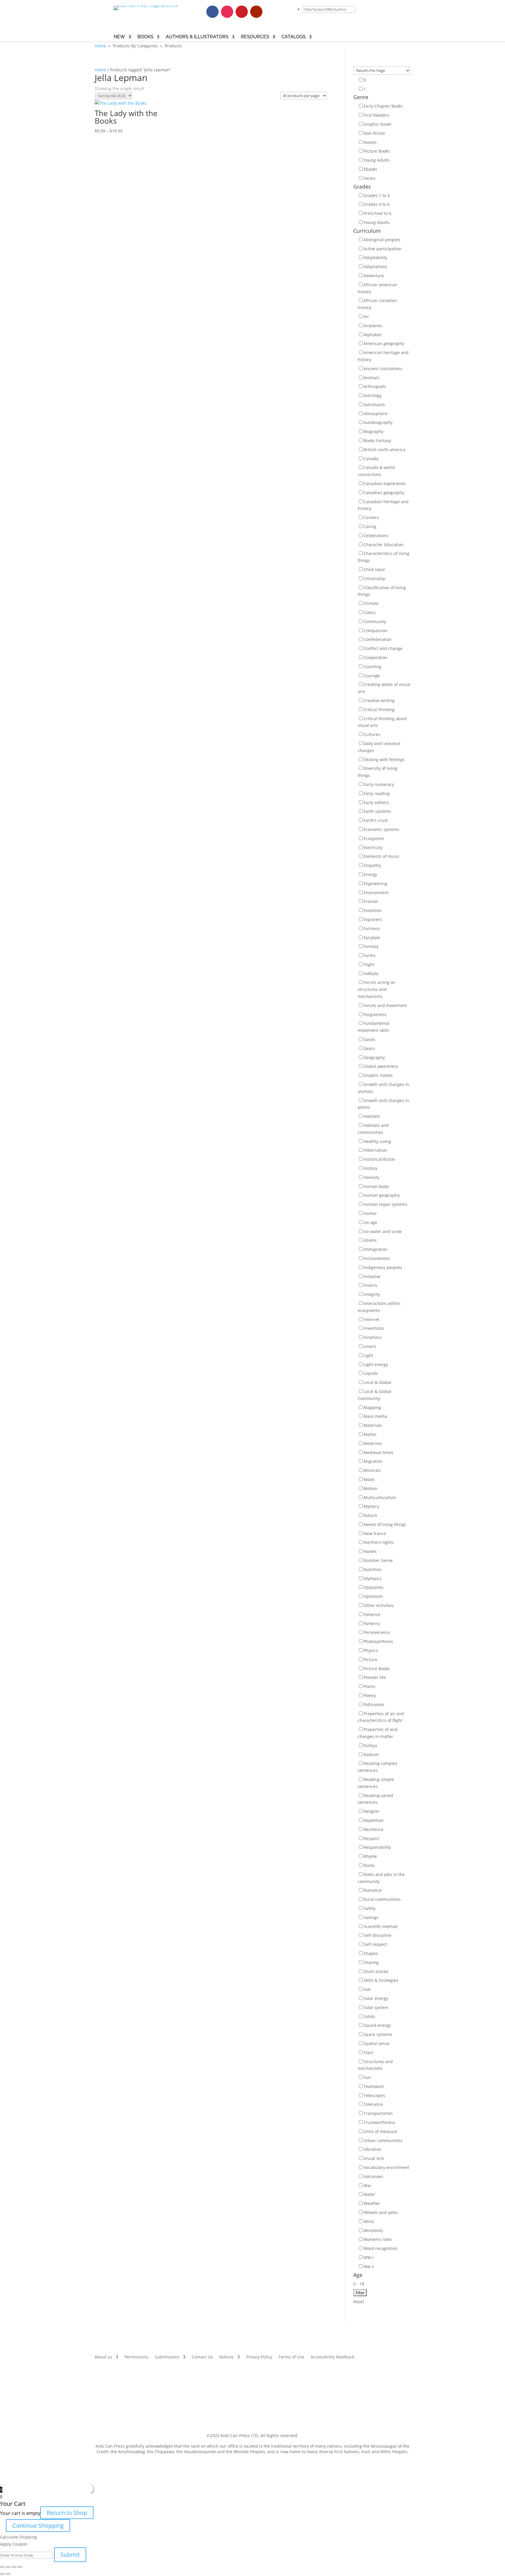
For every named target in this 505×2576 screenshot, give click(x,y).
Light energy (376, 1364)
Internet (371, 1319)
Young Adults (377, 160)
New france (375, 1533)
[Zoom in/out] (20, 2567)
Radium (371, 1755)
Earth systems (377, 811)
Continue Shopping (38, 2526)
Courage (372, 676)
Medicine (373, 1443)
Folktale (371, 974)
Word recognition (381, 2248)
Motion (370, 1488)
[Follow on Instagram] (227, 12)
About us (103, 2357)
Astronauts (374, 405)
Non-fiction (374, 133)
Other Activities (379, 1605)
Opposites (373, 1587)
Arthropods (375, 386)
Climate (371, 603)
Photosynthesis (378, 1641)
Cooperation (376, 657)
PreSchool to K (378, 213)
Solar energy (376, 1998)
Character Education (384, 545)
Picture (370, 1659)
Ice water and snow (383, 1231)
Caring (370, 526)
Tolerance (373, 2104)
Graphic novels (378, 1075)
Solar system (376, 2007)
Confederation (378, 639)
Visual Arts (374, 2158)
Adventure (374, 276)
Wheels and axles (381, 2212)
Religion (371, 1811)
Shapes (371, 1953)
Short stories (376, 1971)
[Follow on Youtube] (256, 12)
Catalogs (294, 37)
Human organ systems (385, 1204)
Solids (369, 2017)
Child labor (374, 569)
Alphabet (372, 335)
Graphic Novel (377, 124)
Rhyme (370, 1856)
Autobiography (378, 422)
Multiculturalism (380, 1498)
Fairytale (372, 938)
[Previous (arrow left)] (2, 2574)
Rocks (369, 1865)
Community (375, 621)
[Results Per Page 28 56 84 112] (382, 70)
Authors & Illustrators (197, 37)
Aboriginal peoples (382, 240)
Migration (373, 1461)
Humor (370, 1213)
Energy (370, 874)
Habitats (372, 1116)
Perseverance (377, 1632)
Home (100, 46)
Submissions (167, 2357)
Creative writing (379, 700)
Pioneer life (375, 1677)
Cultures (372, 734)
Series (370, 178)
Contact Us (202, 2357)
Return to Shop (67, 2513)
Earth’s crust (376, 820)
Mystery (371, 1506)
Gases (369, 1039)
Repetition (374, 1820)
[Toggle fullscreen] (14, 2567)
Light (368, 1355)
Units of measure (380, 2131)
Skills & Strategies (381, 1980)
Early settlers (376, 802)
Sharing (371, 1962)
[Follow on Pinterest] (242, 12)
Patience (372, 1614)
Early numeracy (379, 784)
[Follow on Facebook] (212, 12)
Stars (369, 2052)
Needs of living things (385, 1524)
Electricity (373, 848)
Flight (369, 964)
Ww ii (369, 2266)
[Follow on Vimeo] (271, 12)
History (370, 1168)
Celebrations (376, 536)
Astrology (373, 395)
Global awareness (381, 1066)
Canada (371, 459)
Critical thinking (379, 709)
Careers (371, 517)
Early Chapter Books (383, 106)
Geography (374, 1057)
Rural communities (382, 1899)
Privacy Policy (259, 2357)
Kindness (373, 1337)
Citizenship (375, 579)
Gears (369, 1048)
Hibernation (375, 1150)
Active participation (383, 249)
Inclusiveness (377, 1258)
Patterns (372, 1624)
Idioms (370, 1240)
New (119, 37)
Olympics (373, 1578)
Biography (373, 431)
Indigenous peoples (383, 1267)
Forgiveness (375, 1014)
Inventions (374, 1328)
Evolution (373, 910)
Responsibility (377, 1847)
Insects (370, 1285)
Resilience (373, 1829)
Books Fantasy (377, 440)
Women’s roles (378, 2239)
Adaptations (375, 267)
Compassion (376, 631)
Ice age (370, 1222)
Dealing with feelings (384, 759)
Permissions (136, 2357)
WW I (369, 2257)
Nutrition (372, 1569)
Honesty (371, 1177)
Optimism (373, 1596)
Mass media (375, 1416)
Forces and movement (385, 1005)
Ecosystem (374, 838)
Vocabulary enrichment (386, 2167)
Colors (370, 612)
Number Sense (378, 1560)
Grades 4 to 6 (377, 204)
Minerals (372, 1470)
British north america (384, 450)
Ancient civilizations (383, 369)
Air (366, 317)
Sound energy (377, 2025)
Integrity (372, 1294)
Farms (370, 955)
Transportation (378, 2113)
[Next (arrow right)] (8, 2574)
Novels (370, 142)
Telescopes (374, 2095)
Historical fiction (379, 1159)
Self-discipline (377, 1935)
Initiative (372, 1276)
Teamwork (374, 2086)
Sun (367, 2077)
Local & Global (377, 1382)
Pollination (374, 1705)
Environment (376, 893)
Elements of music (382, 856)
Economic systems (381, 829)
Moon (369, 1479)
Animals (371, 378)
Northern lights (379, 1542)
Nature (370, 1515)
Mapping (372, 1407)
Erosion (371, 901)
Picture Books (377, 151)
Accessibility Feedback (332, 2357)
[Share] (8, 2567)
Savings (371, 1917)
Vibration (372, 2149)
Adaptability (375, 257)
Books (145, 37)
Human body (376, 1186)
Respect (371, 1838)
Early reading (377, 793)
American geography (384, 343)
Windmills (373, 2231)
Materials (373, 1425)
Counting (372, 667)
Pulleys (370, 1745)
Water (369, 2194)
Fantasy (371, 946)
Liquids (371, 1373)
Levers (370, 1346)
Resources (255, 37)
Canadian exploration (385, 483)
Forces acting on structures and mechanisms (377, 989)
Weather (372, 2203)
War (367, 2186)
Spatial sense (377, 2043)
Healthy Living (377, 1141)
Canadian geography (384, 493)
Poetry (370, 1695)
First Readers (376, 115)
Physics (371, 1650)
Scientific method (381, 1926)
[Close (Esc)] (2, 2567)
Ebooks (370, 169)
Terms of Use (291, 2357)
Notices (226, 2357)
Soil (367, 1989)
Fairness (372, 929)
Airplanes (373, 326)
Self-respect (375, 1944)
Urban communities (383, 2140)
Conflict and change (383, 648)
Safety (370, 1908)
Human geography (382, 1195)
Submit (70, 2555)
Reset (359, 2302)
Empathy (372, 865)
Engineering (375, 883)
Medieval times (378, 1452)
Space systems (378, 2034)
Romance (373, 1890)
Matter (370, 1434)
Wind (369, 2221)
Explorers (373, 919)
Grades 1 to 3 (377, 195)
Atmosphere (376, 414)
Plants (370, 1686)
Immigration (376, 1249)
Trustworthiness (379, 2122)
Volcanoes (373, 2176)
